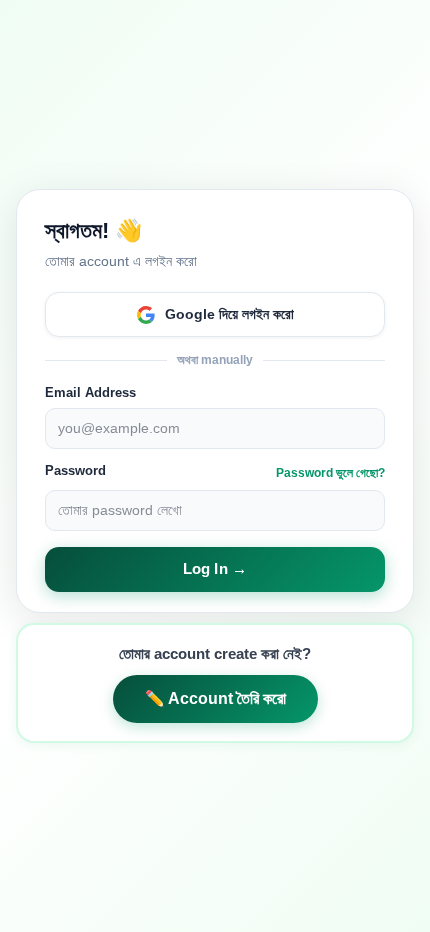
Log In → (215, 568)
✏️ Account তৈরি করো (215, 698)
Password (75, 470)
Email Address (90, 392)
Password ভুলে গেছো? (330, 473)
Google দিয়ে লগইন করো (229, 314)
